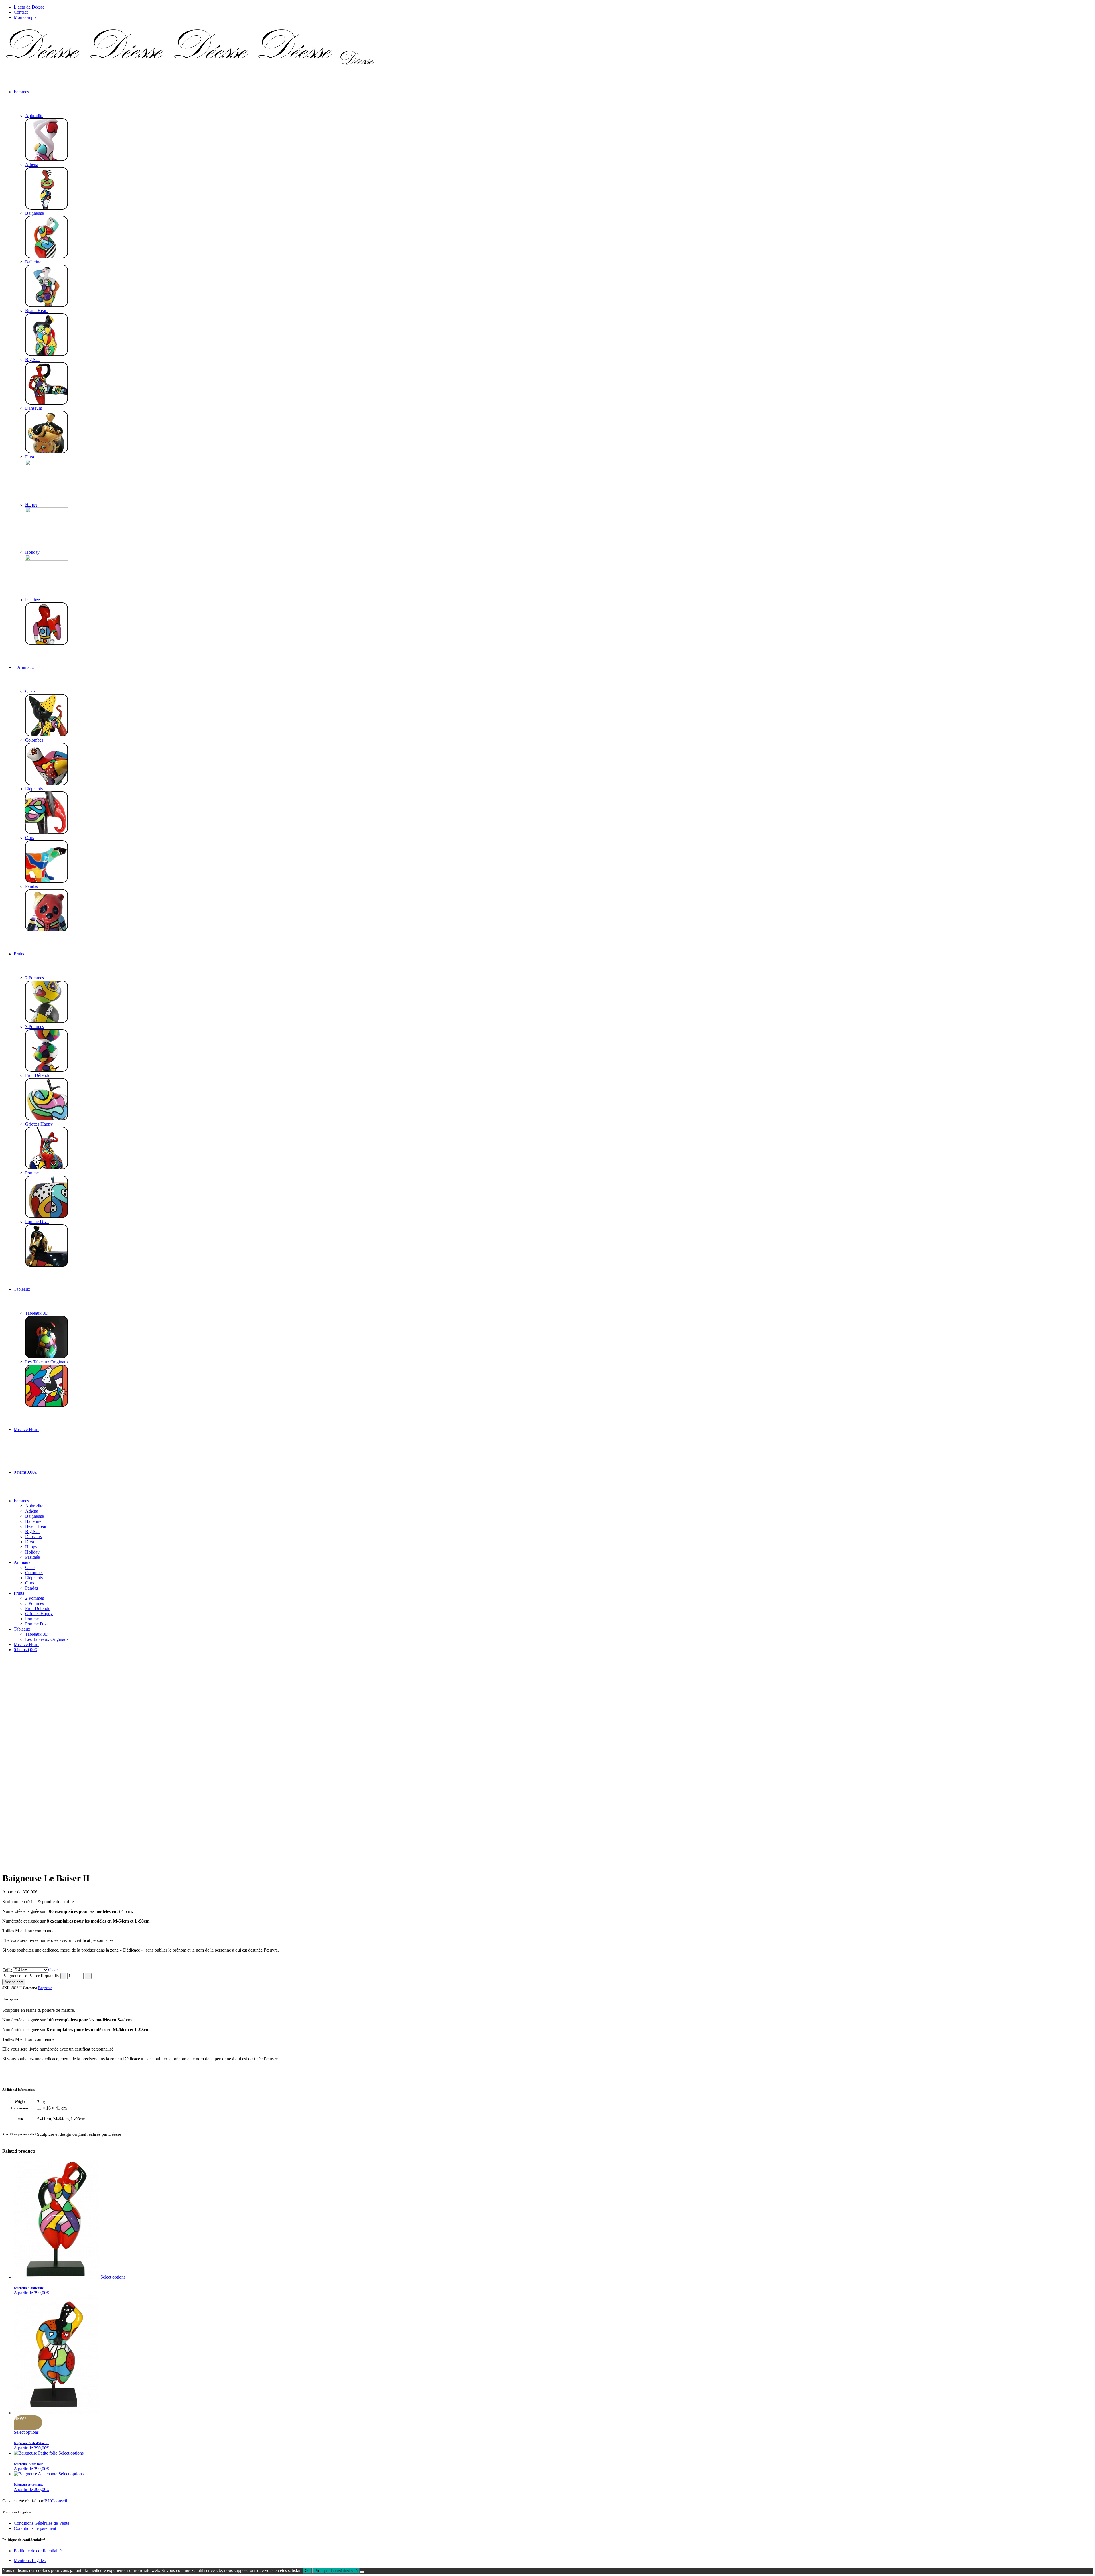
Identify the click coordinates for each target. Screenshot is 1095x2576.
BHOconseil (56, 2501)
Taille (8, 1970)
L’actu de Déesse (29, 7)
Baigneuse (45, 1988)
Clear (53, 1970)
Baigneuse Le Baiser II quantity (31, 1976)
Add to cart (14, 1982)
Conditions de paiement (35, 2528)
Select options (113, 2277)
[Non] (362, 2572)
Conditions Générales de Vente (41, 2523)
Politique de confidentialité (38, 2551)
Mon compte (25, 17)
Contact (21, 12)
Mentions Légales (30, 2560)
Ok (307, 2571)
